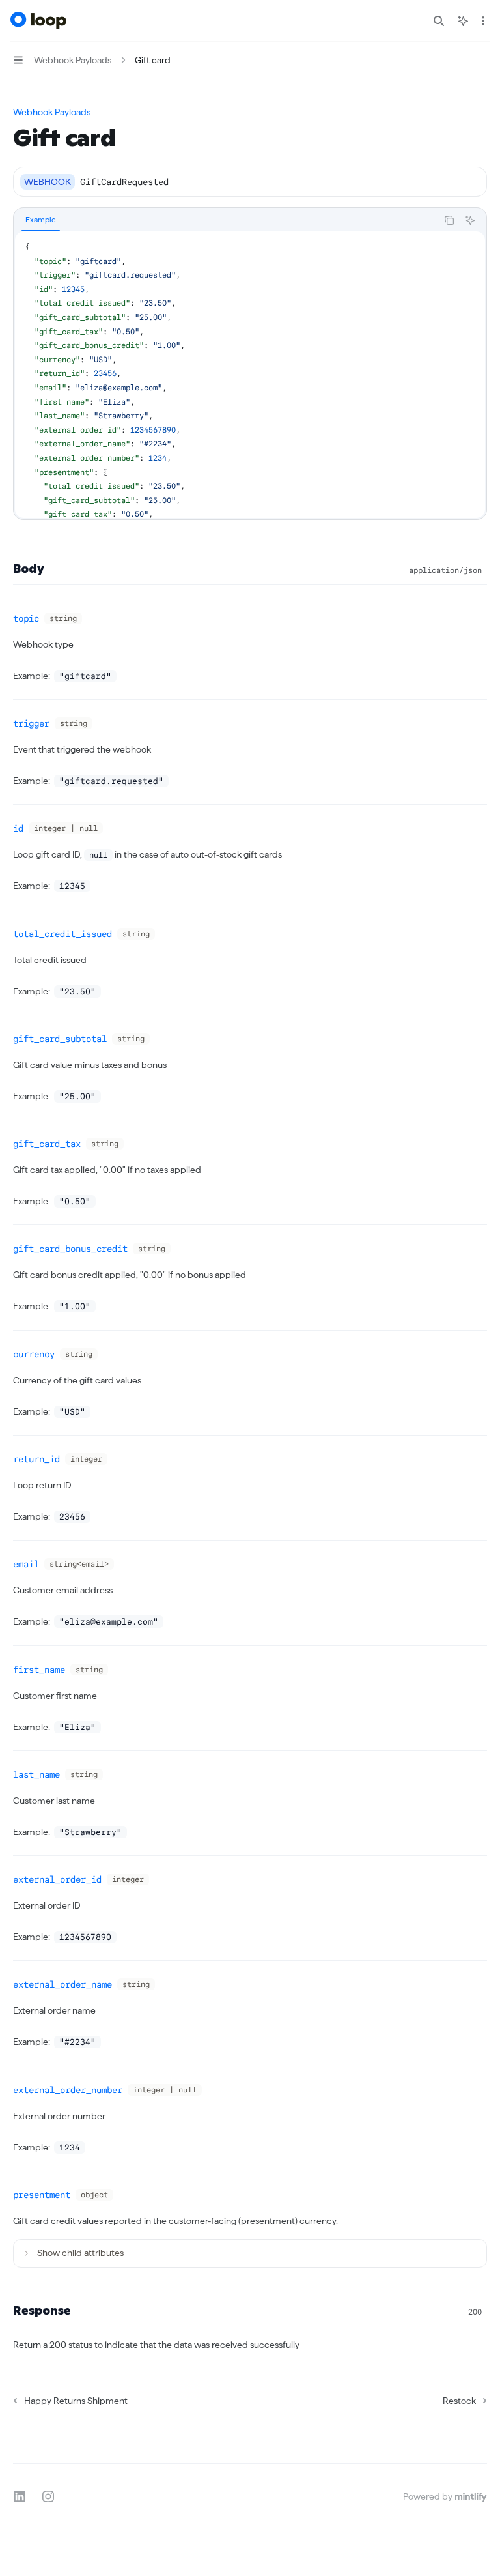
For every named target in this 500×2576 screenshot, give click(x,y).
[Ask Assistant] (470, 220)
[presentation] (250, 375)
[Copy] (472, 182)
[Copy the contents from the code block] (449, 220)
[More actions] (483, 21)
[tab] (41, 220)
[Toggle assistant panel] (463, 21)
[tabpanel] (250, 375)
